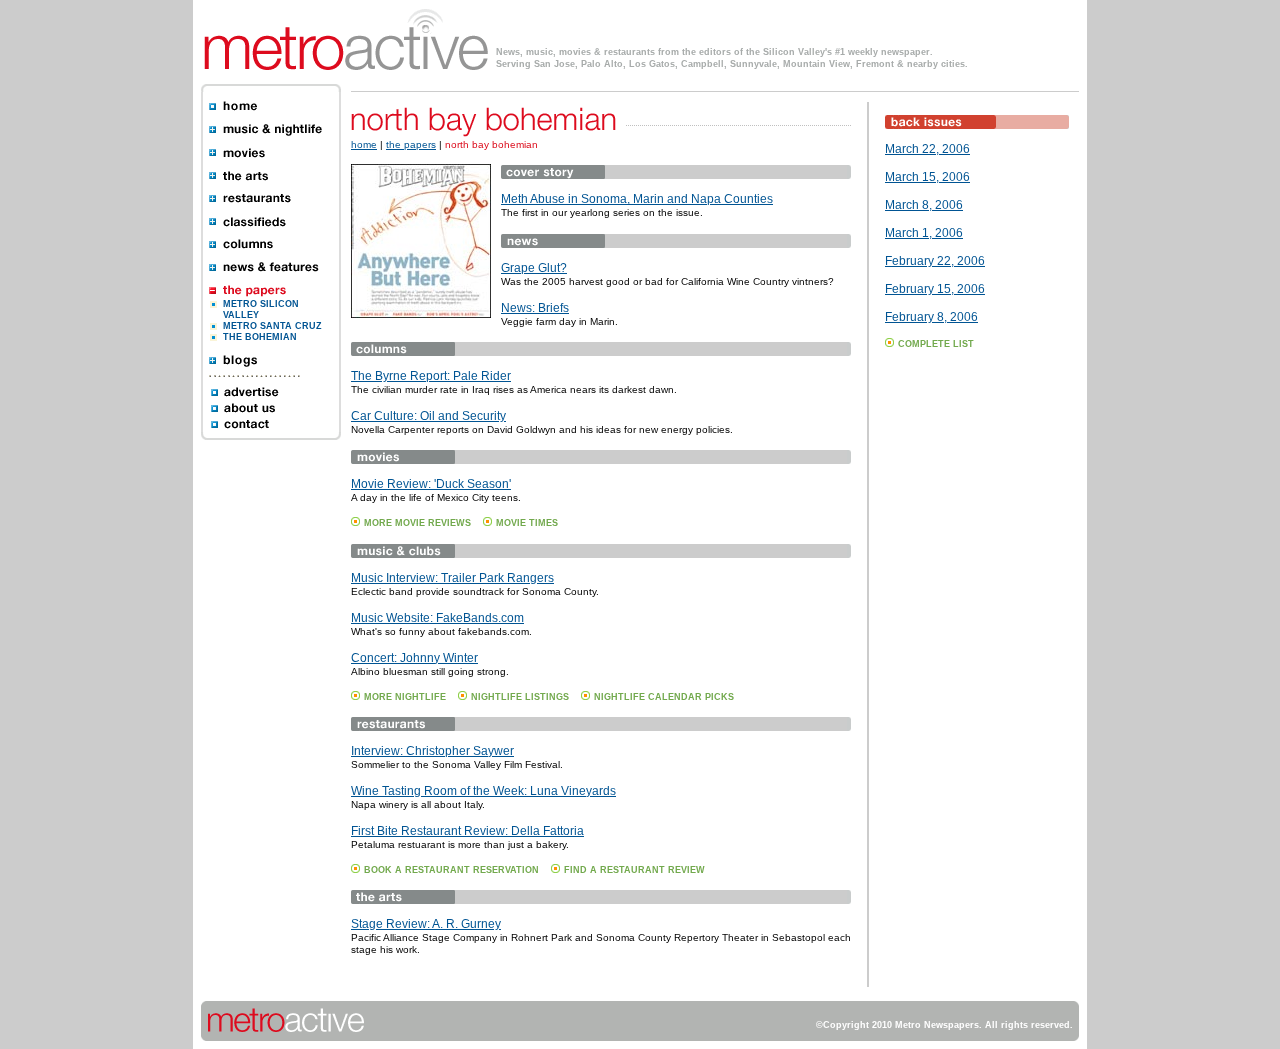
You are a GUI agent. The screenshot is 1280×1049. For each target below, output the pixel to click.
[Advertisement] (945, 680)
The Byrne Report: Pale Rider (431, 376)
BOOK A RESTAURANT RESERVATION (451, 870)
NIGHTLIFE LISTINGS (520, 697)
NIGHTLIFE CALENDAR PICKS (664, 697)
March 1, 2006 (924, 233)
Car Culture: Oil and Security (428, 416)
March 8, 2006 (924, 205)
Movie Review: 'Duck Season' (431, 484)
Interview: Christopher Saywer (432, 751)
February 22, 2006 (935, 261)
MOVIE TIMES (527, 523)
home (364, 144)
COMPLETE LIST (936, 344)
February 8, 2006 (931, 317)
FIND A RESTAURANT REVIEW (634, 870)
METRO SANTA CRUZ (272, 326)
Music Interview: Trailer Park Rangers (452, 578)
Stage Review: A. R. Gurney (426, 924)
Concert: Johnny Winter (414, 658)
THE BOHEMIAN (260, 337)
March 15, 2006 (927, 177)
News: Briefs (535, 308)
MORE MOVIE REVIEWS (417, 523)
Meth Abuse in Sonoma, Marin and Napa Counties (637, 199)
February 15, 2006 (935, 289)
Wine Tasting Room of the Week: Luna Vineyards (483, 791)
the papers (411, 144)
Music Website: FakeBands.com (437, 618)
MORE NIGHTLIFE (405, 697)
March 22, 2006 (927, 149)
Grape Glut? (534, 268)
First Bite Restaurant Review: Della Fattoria (467, 831)
